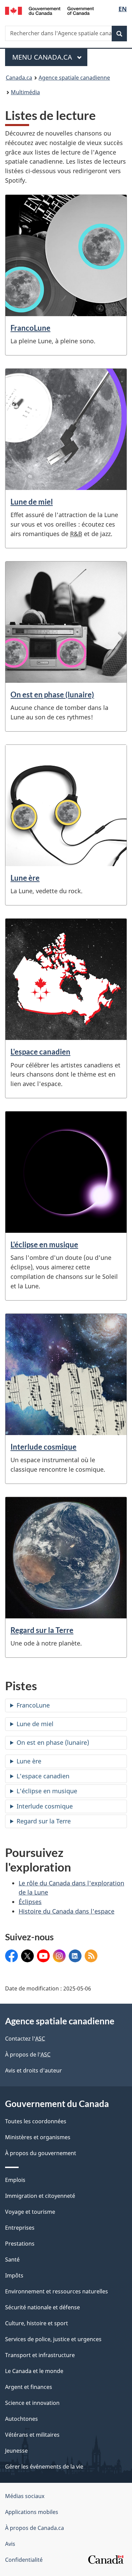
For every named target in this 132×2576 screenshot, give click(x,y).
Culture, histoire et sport (37, 2323)
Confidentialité (24, 2560)
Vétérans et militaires (32, 2435)
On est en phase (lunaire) (52, 694)
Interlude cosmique (43, 1447)
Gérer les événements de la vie (44, 2467)
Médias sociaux (25, 2496)
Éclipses (30, 1902)
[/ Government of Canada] (50, 10)
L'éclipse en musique (44, 1244)
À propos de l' (28, 2054)
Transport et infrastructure (40, 2355)
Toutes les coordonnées (36, 2121)
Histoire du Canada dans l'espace (67, 1911)
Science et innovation (32, 2403)
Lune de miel (32, 502)
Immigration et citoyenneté (40, 2196)
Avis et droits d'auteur (34, 2070)
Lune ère (25, 878)
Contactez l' (25, 2039)
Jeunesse (16, 2451)
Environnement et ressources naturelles (57, 2291)
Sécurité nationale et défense (42, 2307)
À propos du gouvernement (41, 2153)
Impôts (14, 2275)
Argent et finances (29, 2387)
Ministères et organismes (38, 2137)
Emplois (15, 2180)
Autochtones (21, 2419)
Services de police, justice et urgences (53, 2339)
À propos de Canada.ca (35, 2528)
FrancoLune (30, 328)
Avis (10, 2544)
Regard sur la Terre (42, 1630)
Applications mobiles (32, 2512)
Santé (12, 2260)
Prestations (20, 2244)
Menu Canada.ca (43, 57)
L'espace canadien (40, 1052)
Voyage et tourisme (30, 2212)
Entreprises (20, 2228)
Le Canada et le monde (34, 2371)
